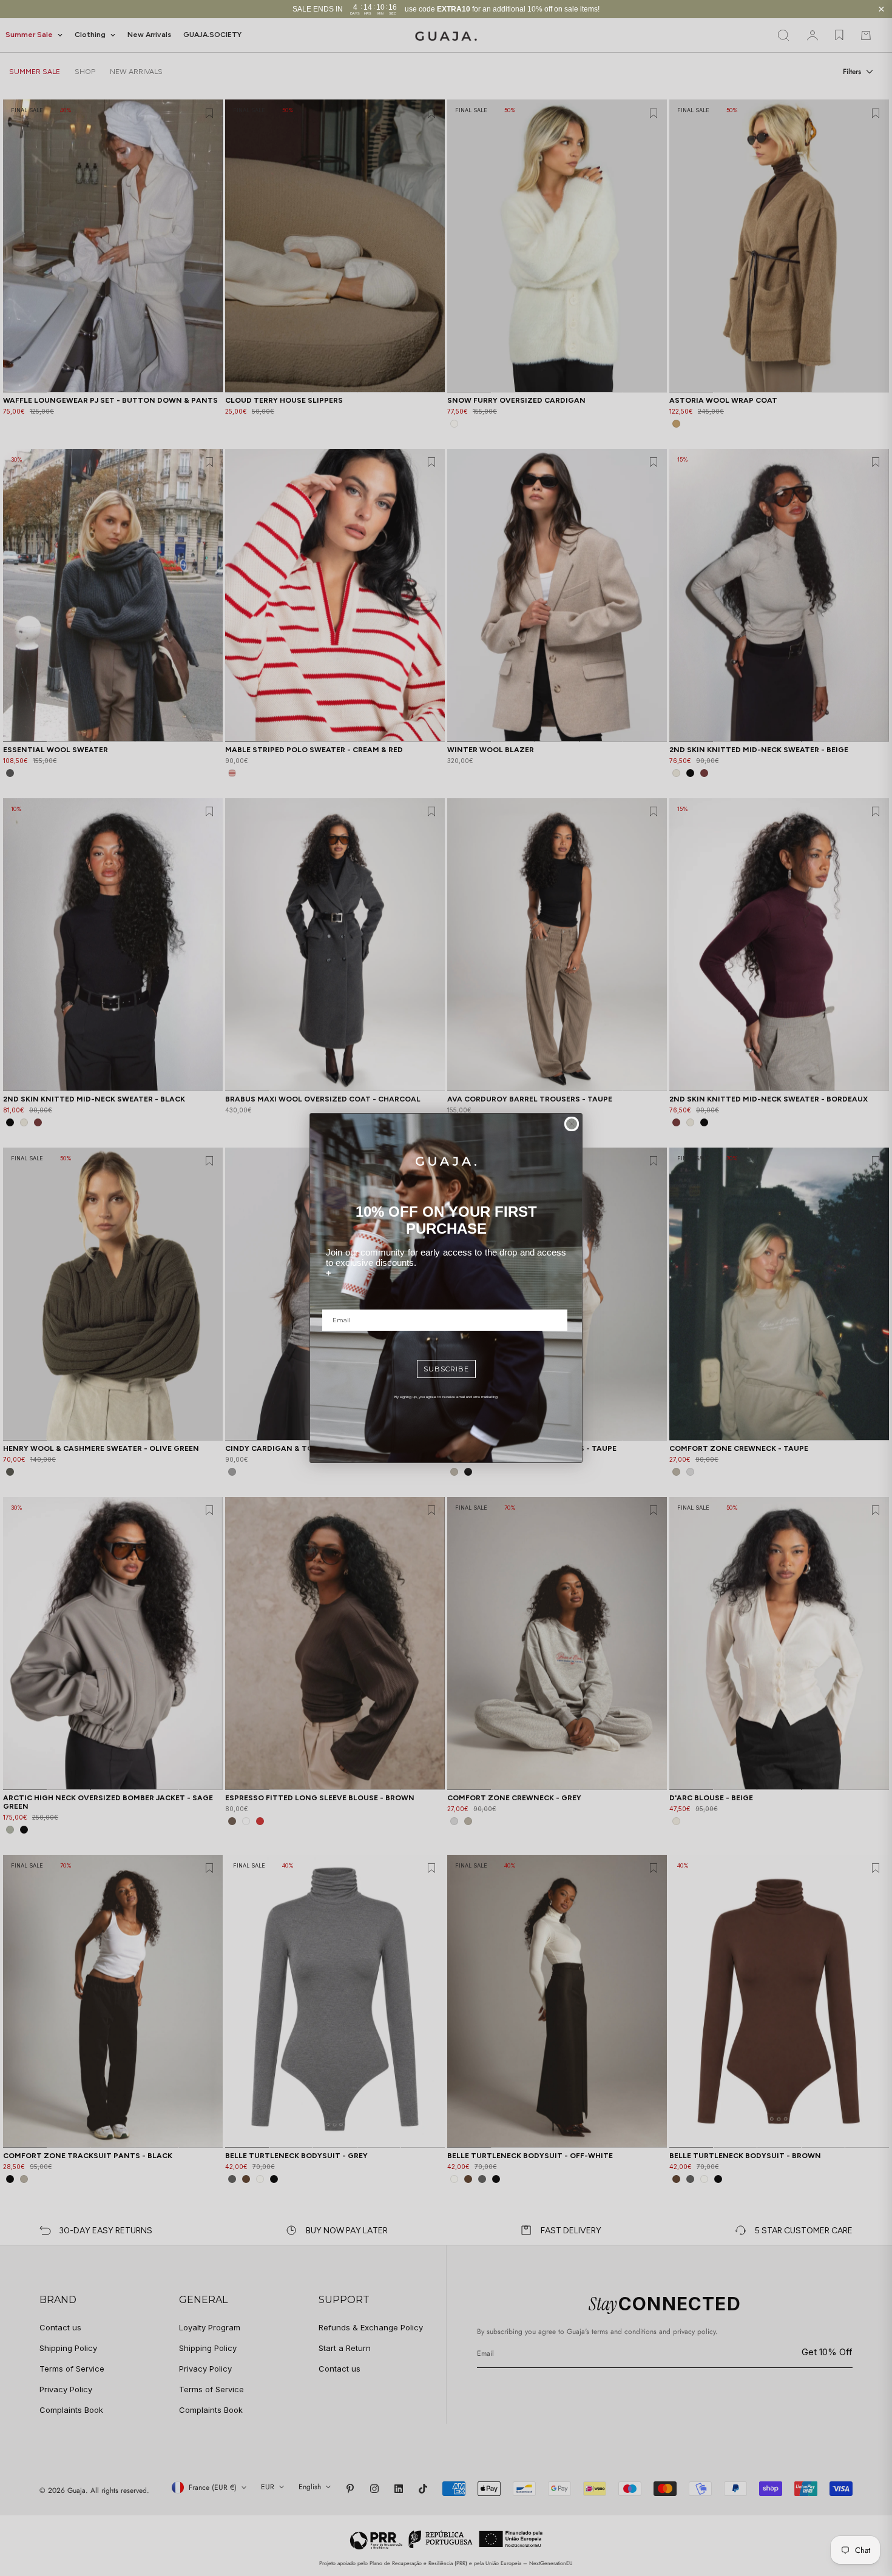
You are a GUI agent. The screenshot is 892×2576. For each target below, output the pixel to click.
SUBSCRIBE (446, 1369)
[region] (446, 9)
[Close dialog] (572, 1124)
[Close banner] (881, 9)
